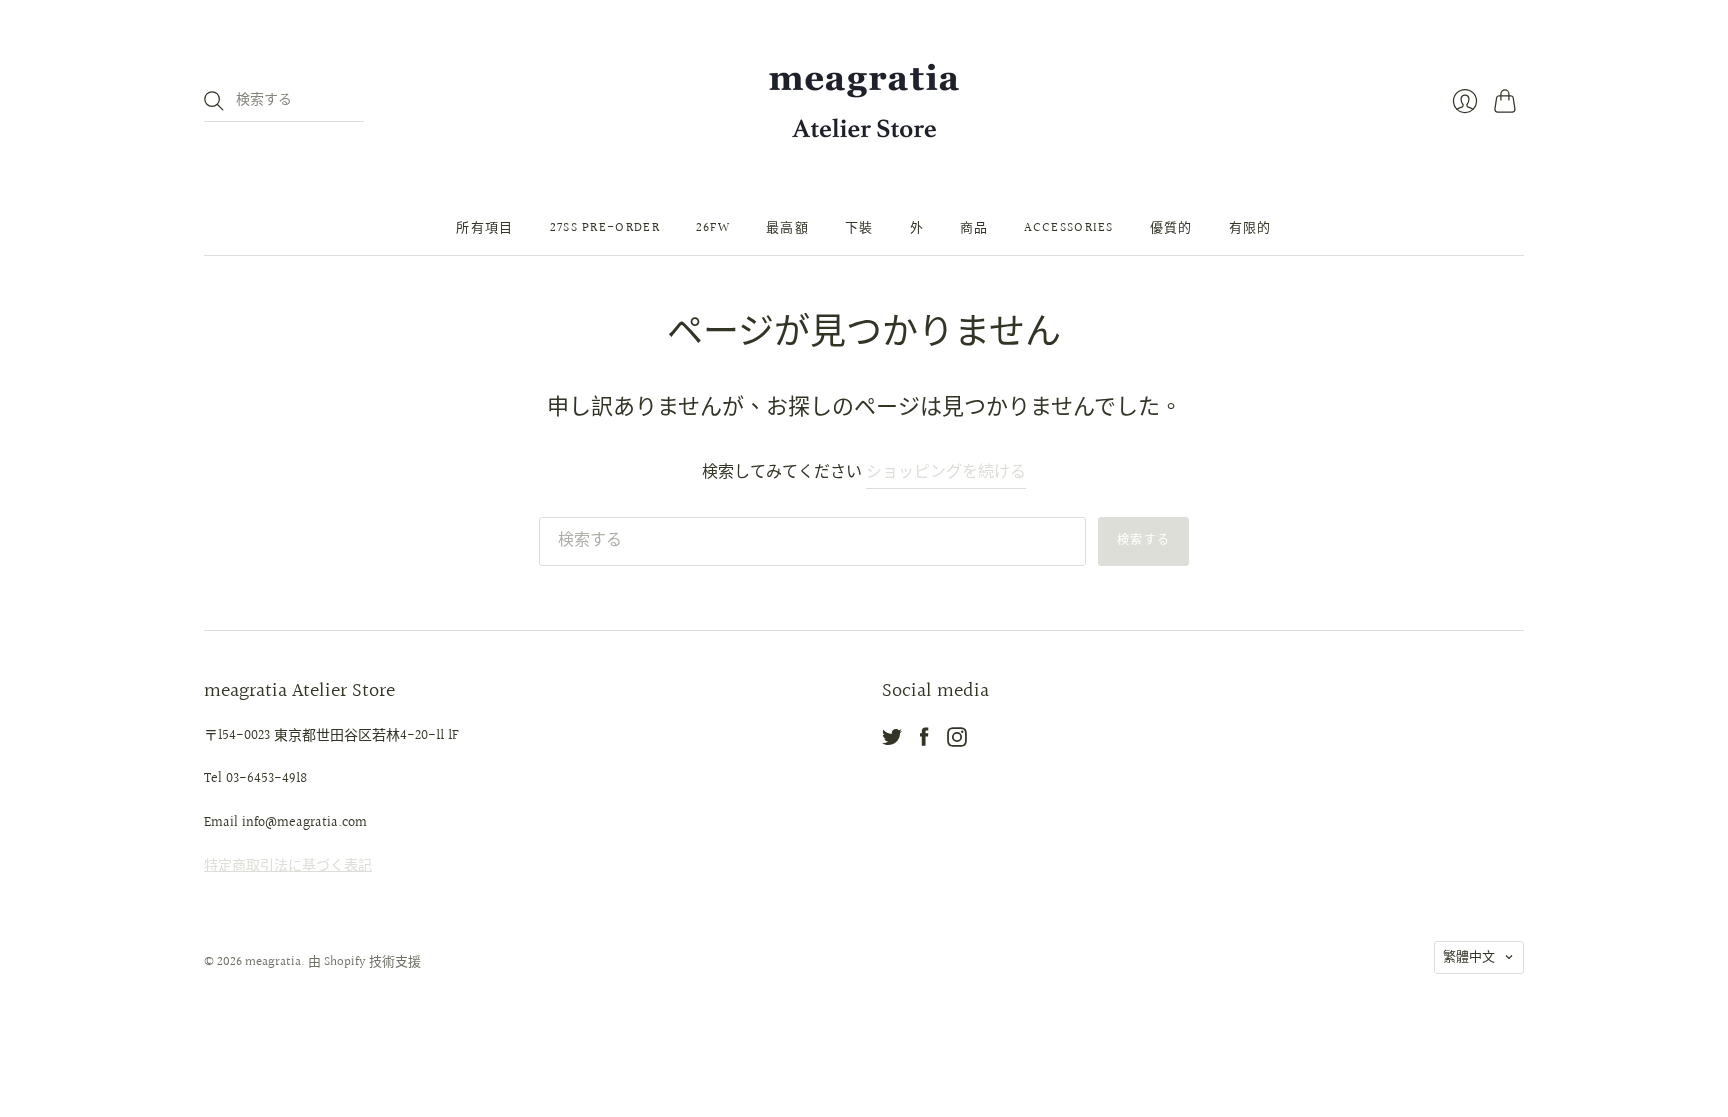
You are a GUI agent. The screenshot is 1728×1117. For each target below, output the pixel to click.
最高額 (787, 228)
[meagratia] (864, 100)
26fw (713, 228)
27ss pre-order (605, 228)
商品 (974, 228)
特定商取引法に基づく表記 (288, 866)
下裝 (859, 228)
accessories (1068, 228)
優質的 (1171, 228)
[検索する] (214, 101)
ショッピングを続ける (946, 473)
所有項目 (484, 228)
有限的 (1250, 228)
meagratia (273, 962)
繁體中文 (1469, 957)
